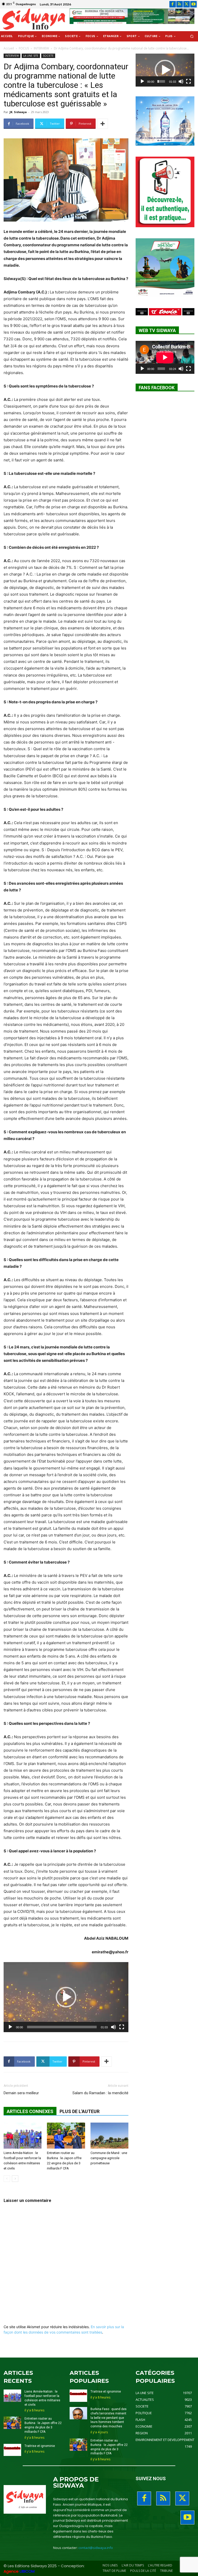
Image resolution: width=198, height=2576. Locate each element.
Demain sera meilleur (21, 2093)
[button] (192, 36)
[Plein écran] (122, 2027)
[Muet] (113, 2027)
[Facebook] (173, 4)
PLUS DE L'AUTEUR (80, 2111)
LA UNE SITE (31, 56)
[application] (66, 1997)
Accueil (9, 48)
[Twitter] (187, 4)
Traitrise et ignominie (40, 2446)
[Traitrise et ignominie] (12, 2450)
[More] (103, 124)
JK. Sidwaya (18, 112)
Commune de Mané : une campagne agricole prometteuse (109, 2158)
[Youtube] (193, 4)
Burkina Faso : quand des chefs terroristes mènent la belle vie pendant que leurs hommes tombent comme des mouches (109, 2418)
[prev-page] (7, 2179)
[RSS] (180, 4)
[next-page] (15, 2179)
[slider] (62, 2027)
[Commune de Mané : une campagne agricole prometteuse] (109, 2136)
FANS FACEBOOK (157, 388)
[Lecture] (10, 2027)
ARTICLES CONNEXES (30, 2111)
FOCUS (24, 48)
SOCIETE (48, 56)
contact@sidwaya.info (96, 2548)
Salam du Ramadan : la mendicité (100, 2093)
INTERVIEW (41, 48)
